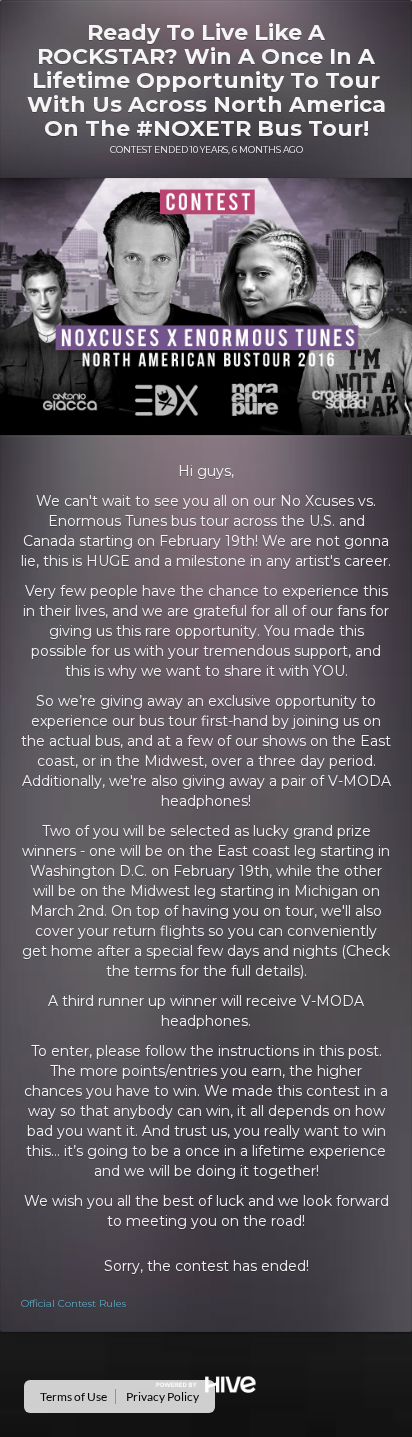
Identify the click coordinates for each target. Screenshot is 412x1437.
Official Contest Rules (73, 1303)
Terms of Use (73, 1396)
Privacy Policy (162, 1396)
